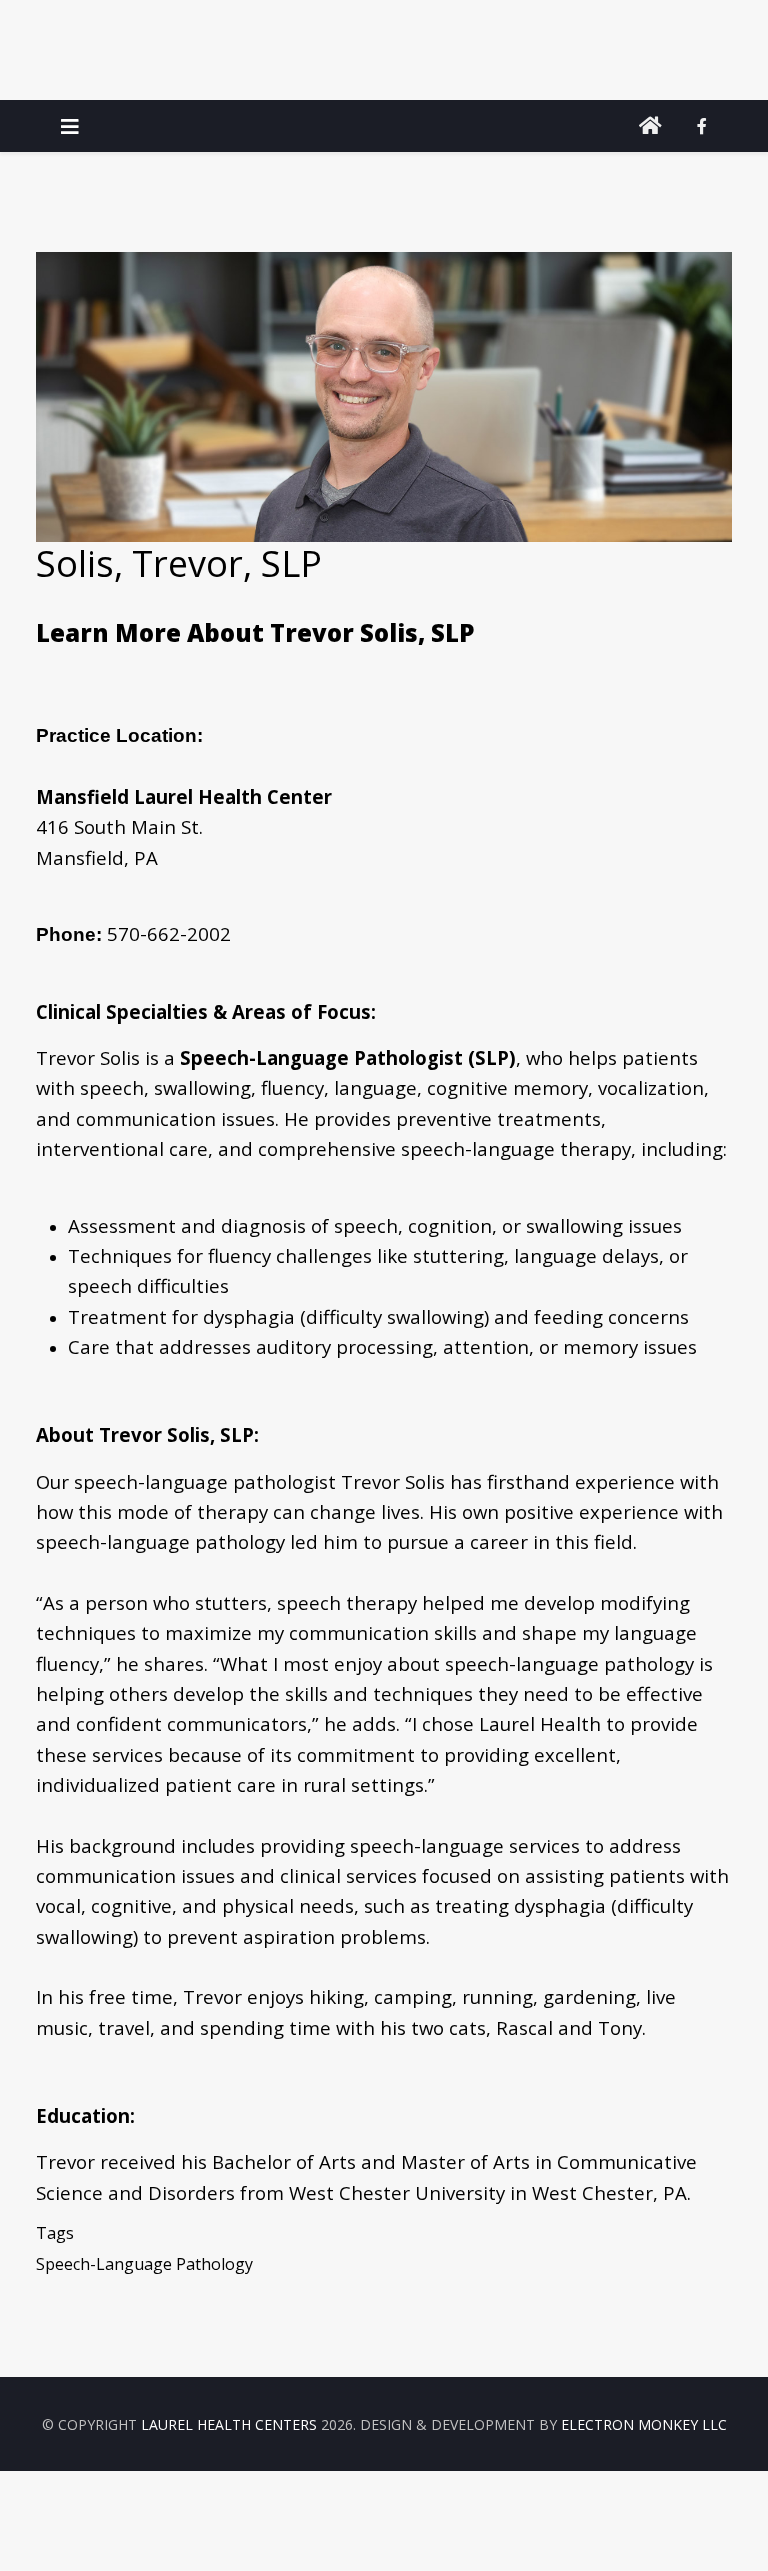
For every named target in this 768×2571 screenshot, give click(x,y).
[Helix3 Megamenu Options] (70, 126)
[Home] (650, 126)
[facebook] (702, 126)
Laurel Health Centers (229, 2424)
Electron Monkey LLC (644, 2424)
